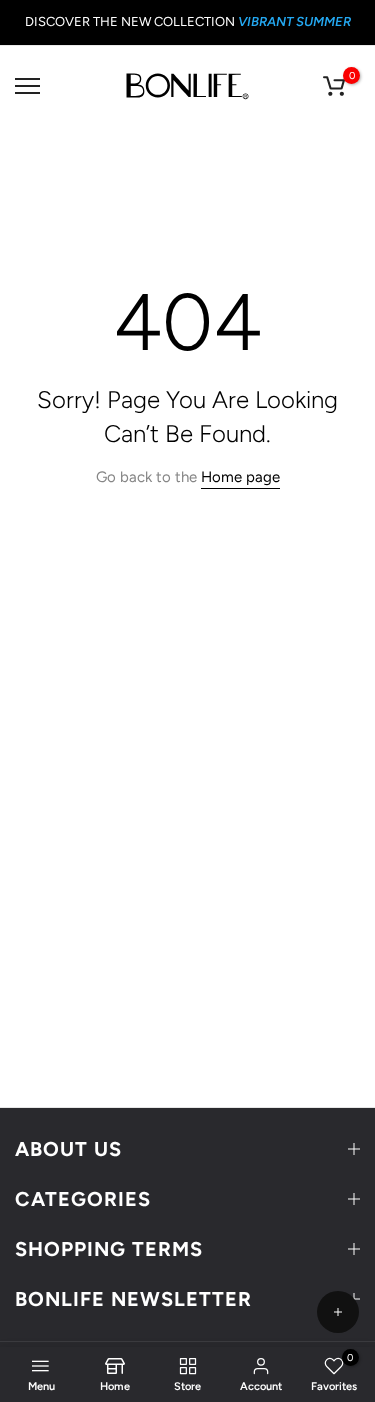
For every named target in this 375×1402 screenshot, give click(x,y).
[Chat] (338, 1210)
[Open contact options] (338, 1312)
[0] (334, 86)
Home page (240, 477)
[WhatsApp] (338, 1264)
